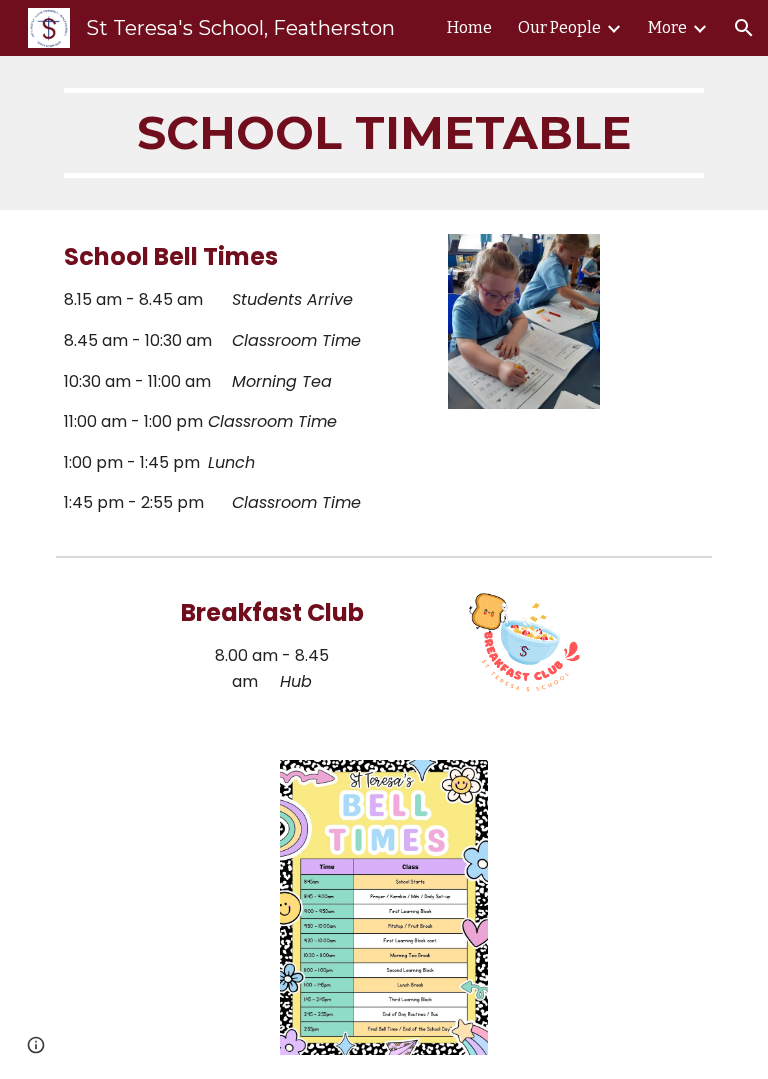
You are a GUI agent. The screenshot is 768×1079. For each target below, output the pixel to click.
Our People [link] (559, 27)
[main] (383, 133)
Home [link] (469, 27)
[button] (744, 28)
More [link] (667, 27)
